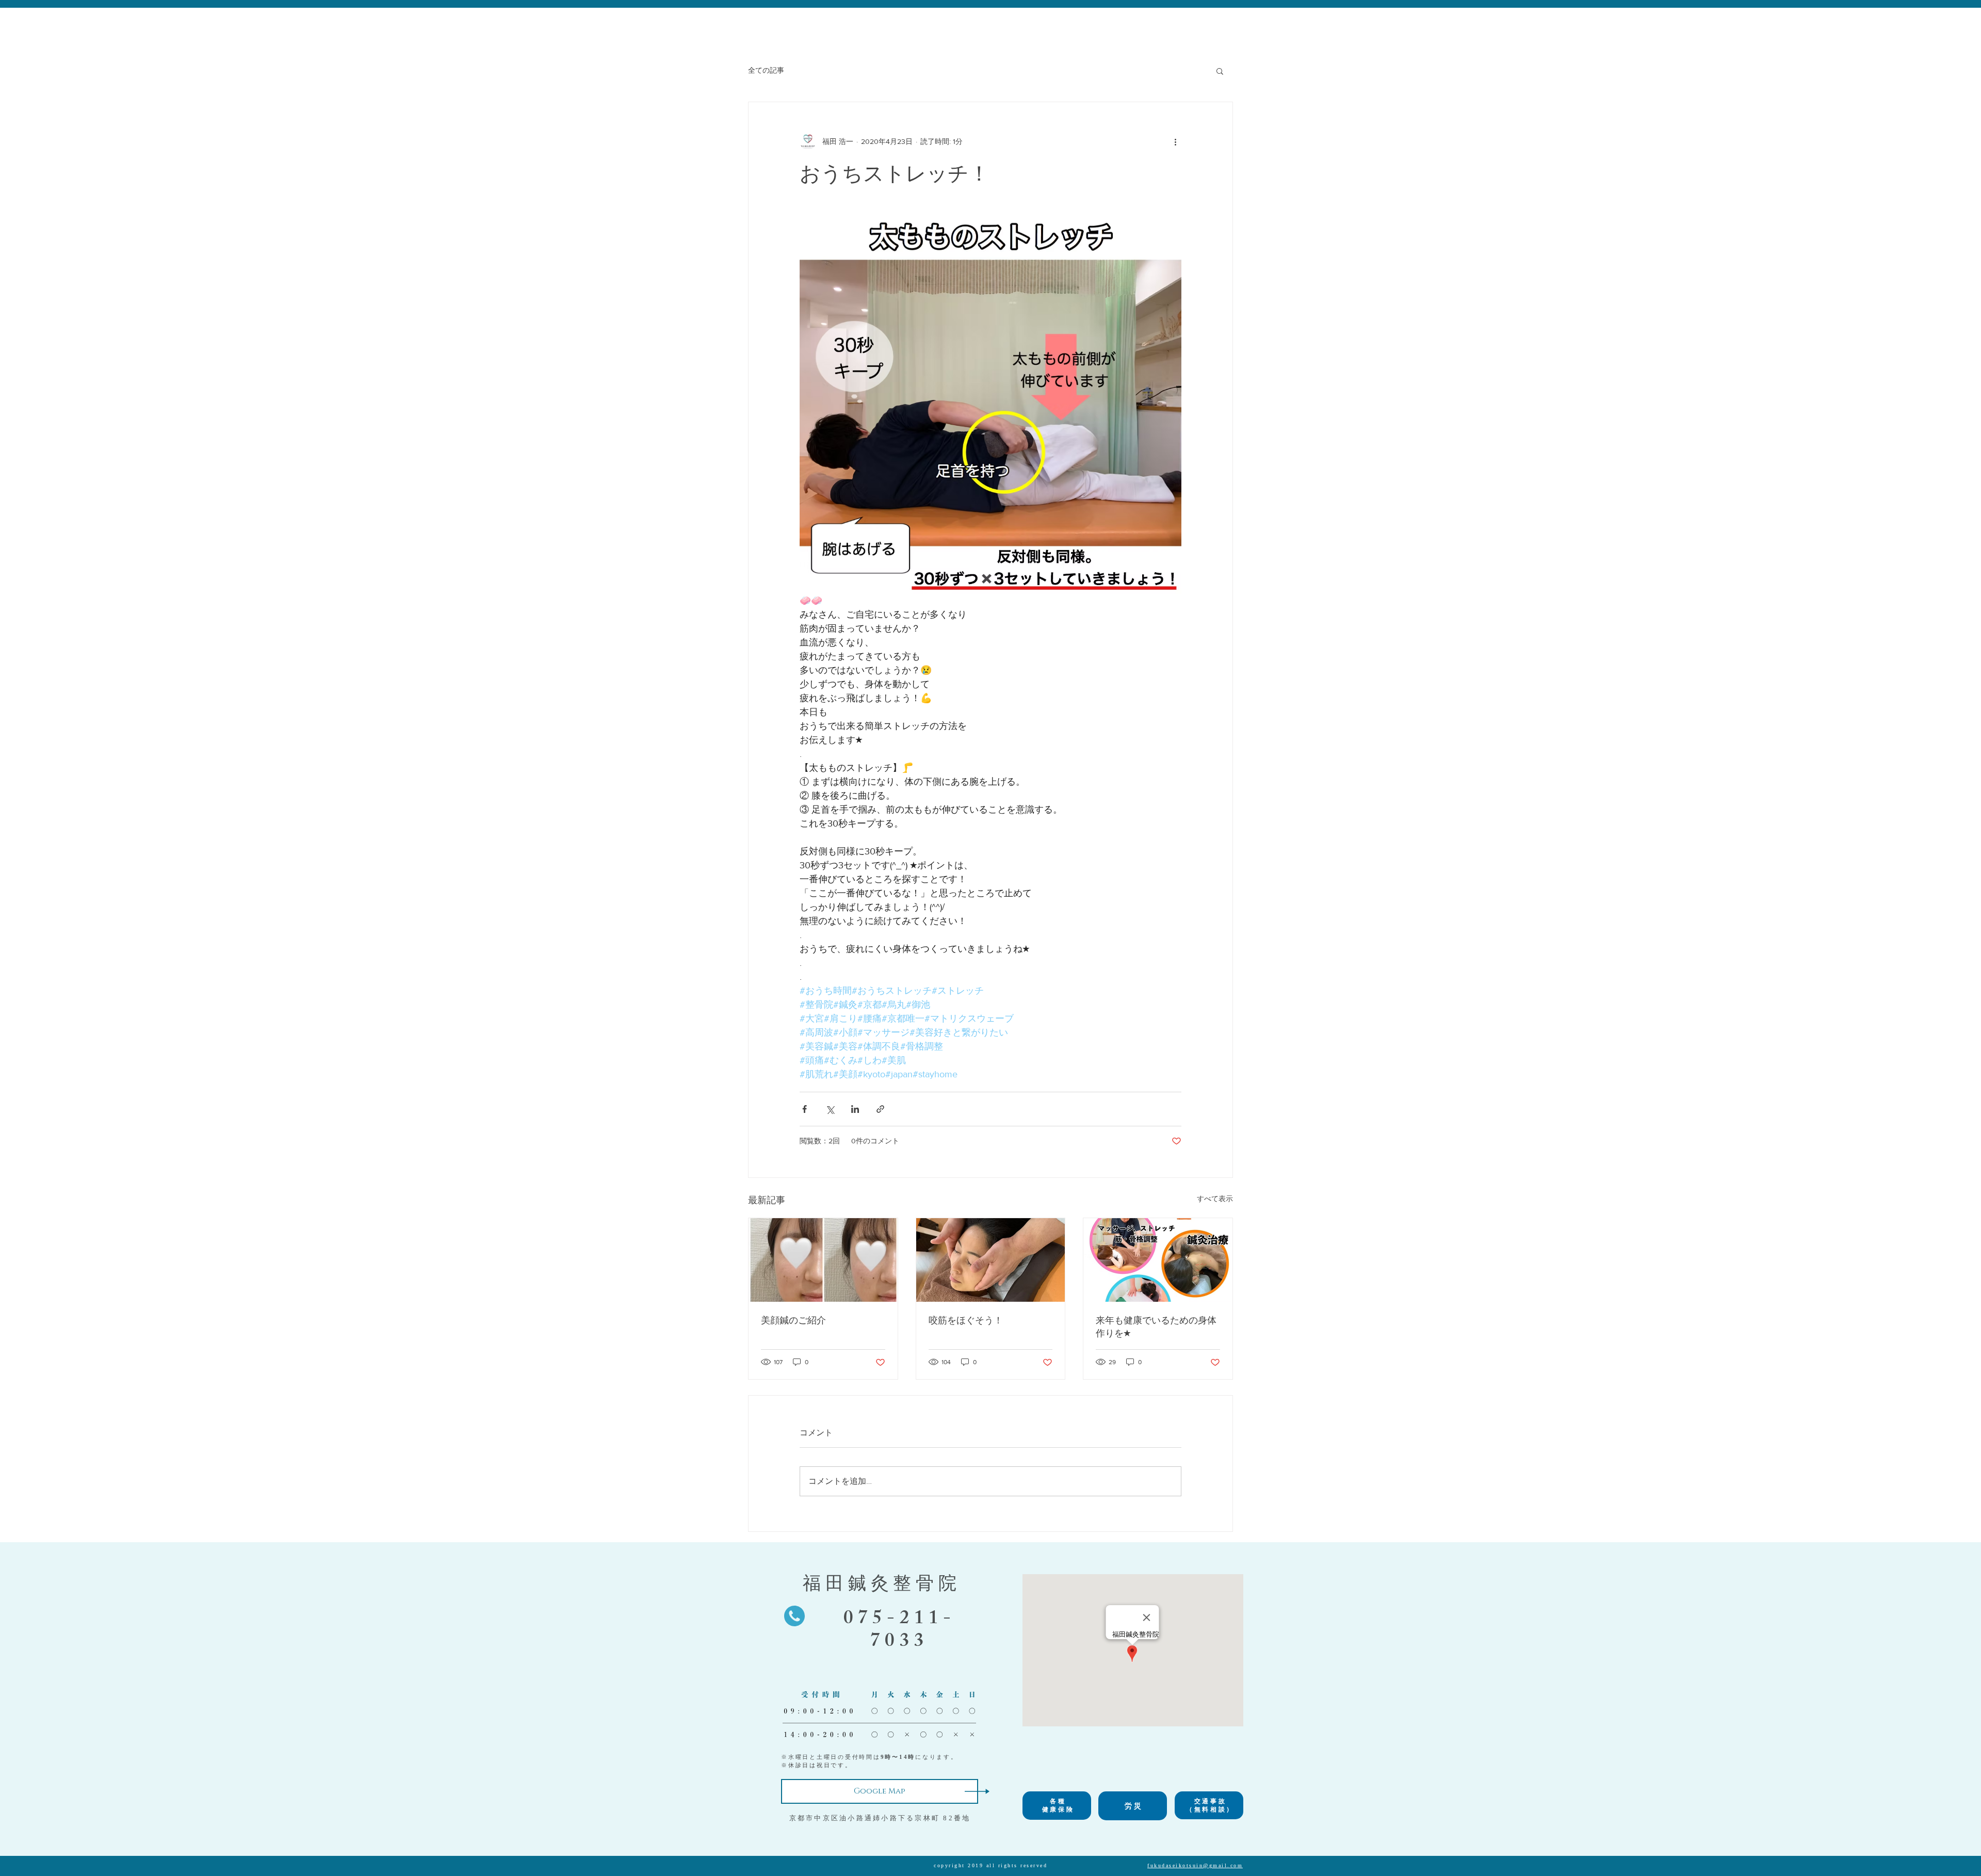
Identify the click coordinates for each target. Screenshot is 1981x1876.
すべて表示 (1215, 1199)
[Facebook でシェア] (805, 1109)
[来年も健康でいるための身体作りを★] (1158, 1260)
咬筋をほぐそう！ (966, 1320)
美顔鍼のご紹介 (793, 1320)
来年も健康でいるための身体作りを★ (1156, 1327)
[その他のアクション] (1175, 141)
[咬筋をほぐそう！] (991, 1260)
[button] (1220, 71)
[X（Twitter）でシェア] (830, 1109)
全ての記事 (766, 70)
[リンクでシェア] (880, 1109)
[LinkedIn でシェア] (855, 1109)
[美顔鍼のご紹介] (823, 1260)
